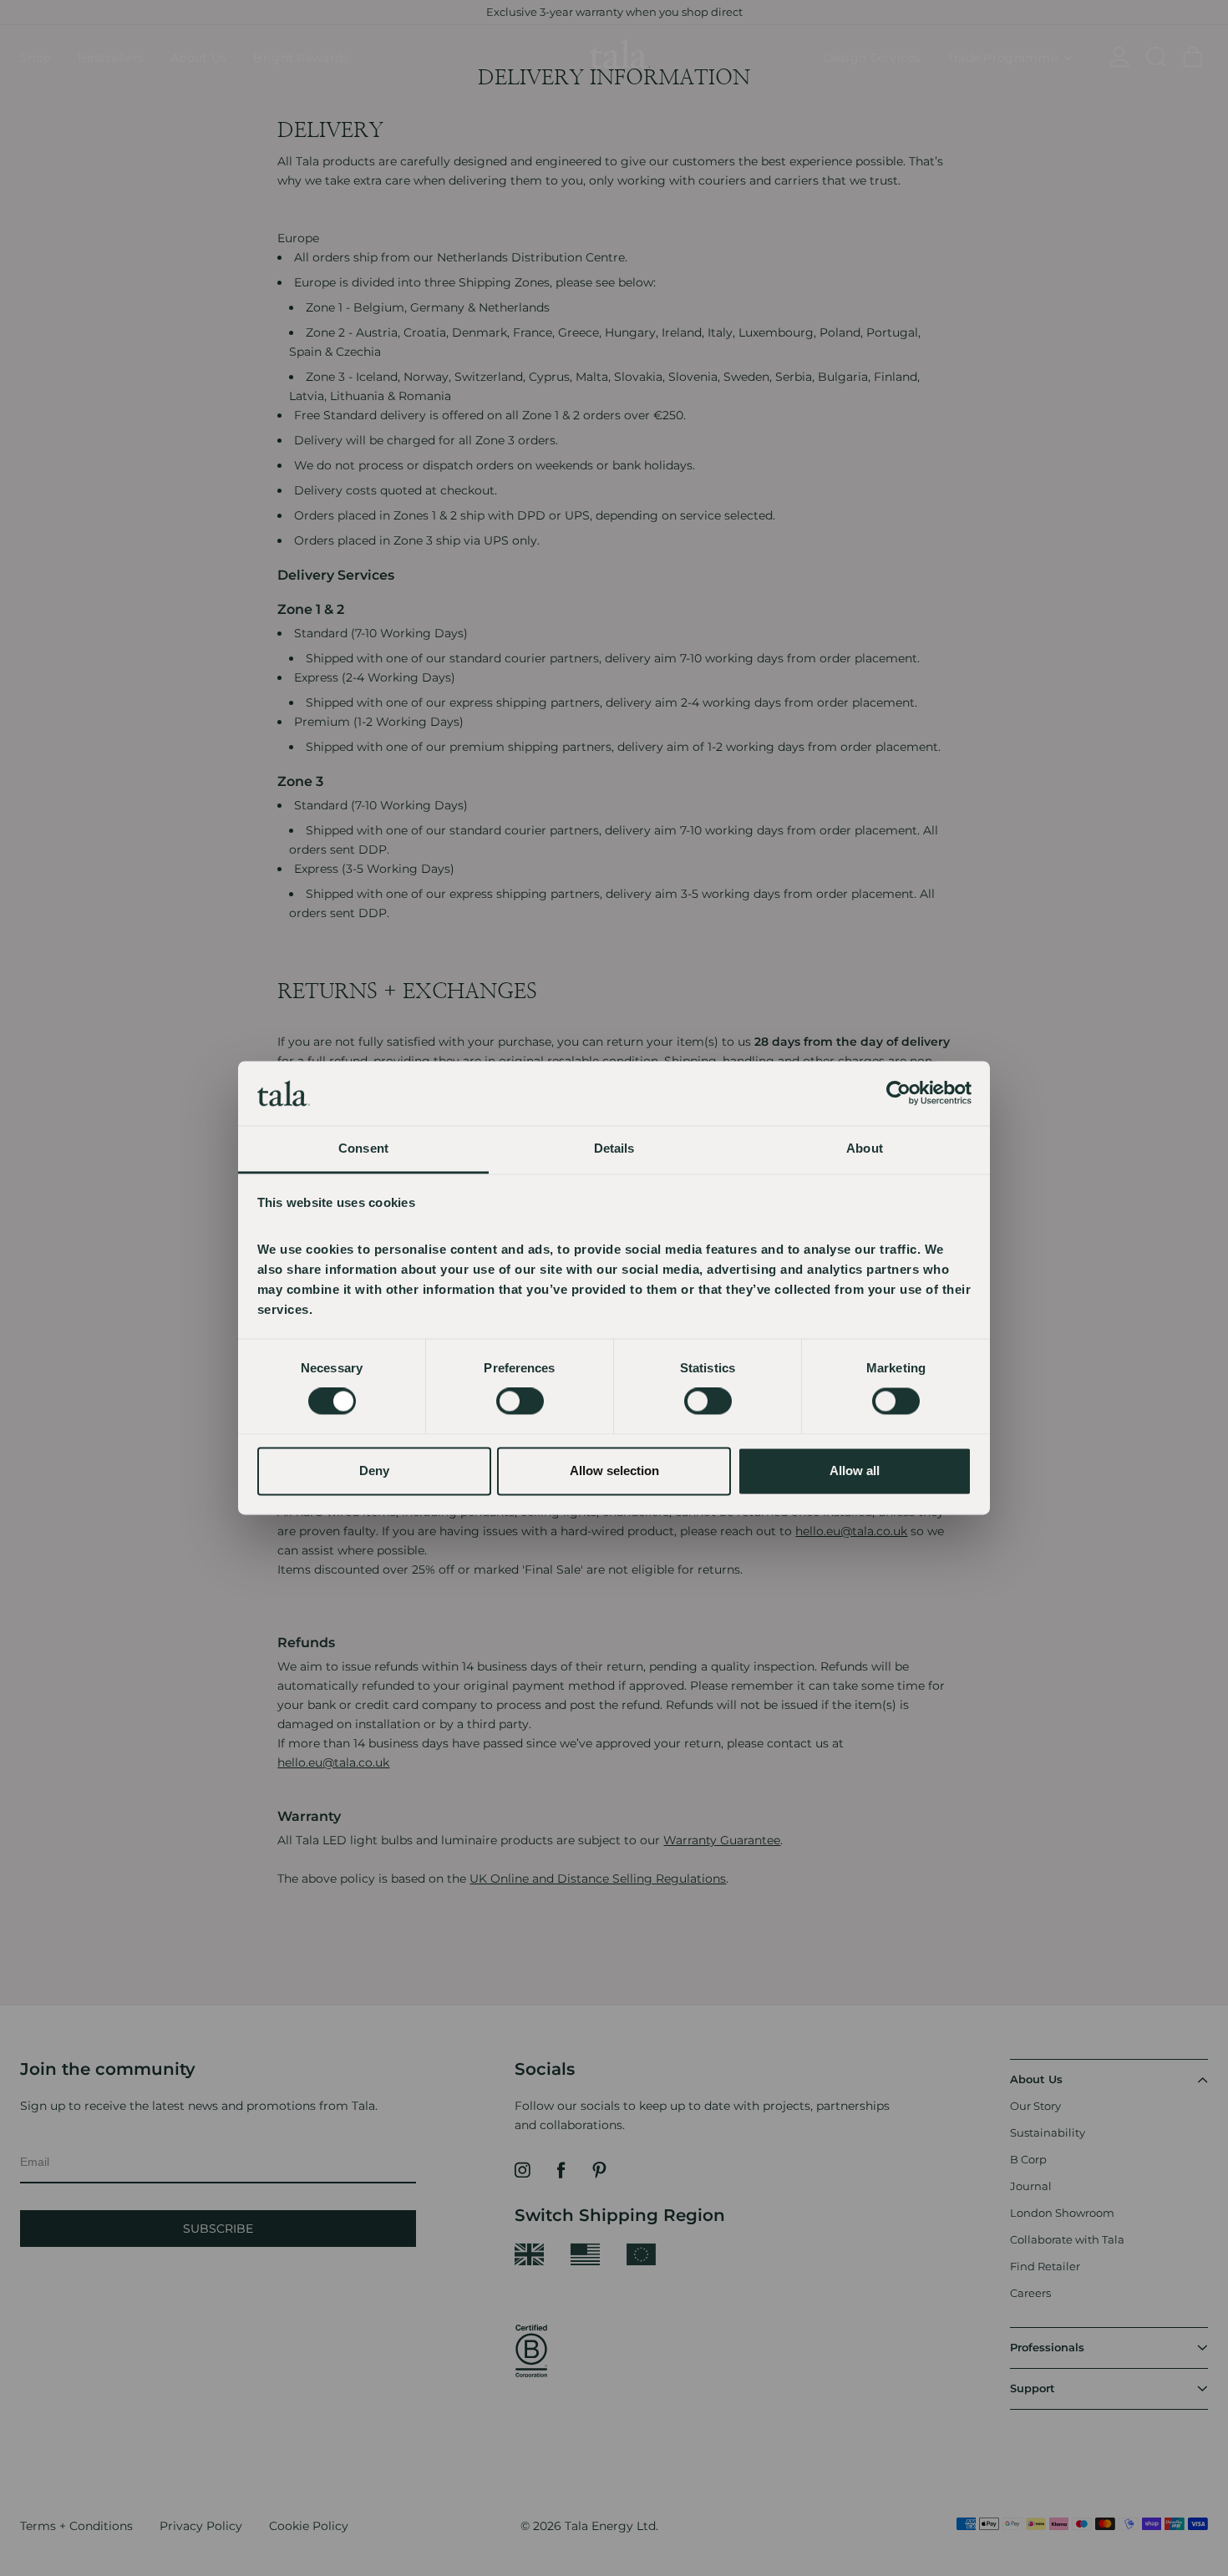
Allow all (855, 1471)
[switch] (520, 1402)
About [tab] (865, 1148)
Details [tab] (614, 1148)
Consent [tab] (363, 1148)
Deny (374, 1471)
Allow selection (614, 1471)
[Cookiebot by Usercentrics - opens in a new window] (898, 1093)
